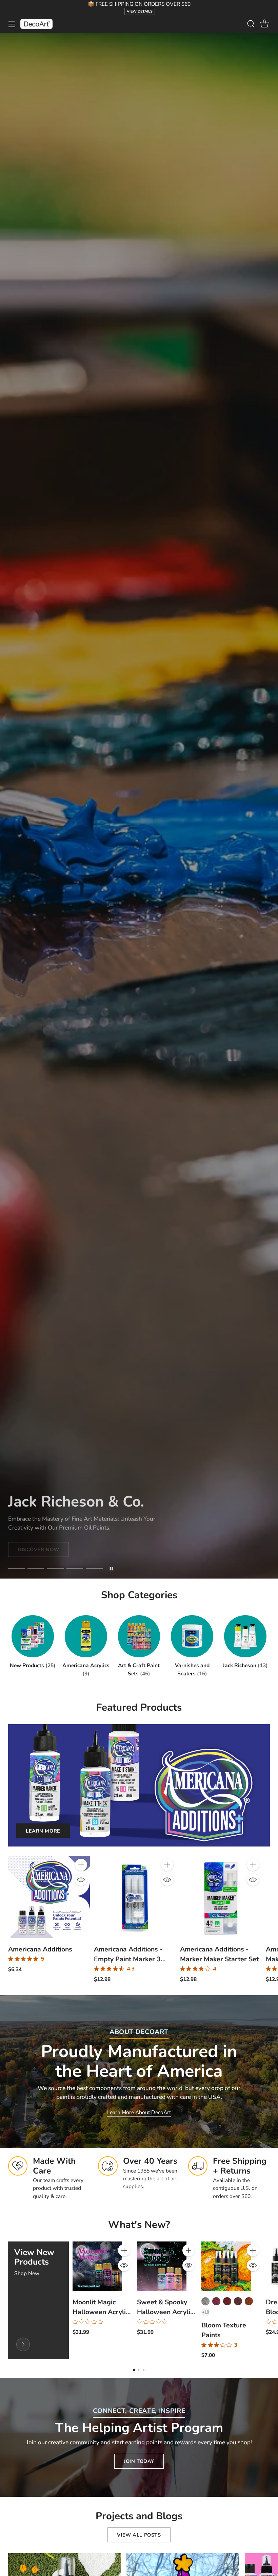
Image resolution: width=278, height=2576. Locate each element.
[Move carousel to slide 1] (16, 1569)
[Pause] (111, 1569)
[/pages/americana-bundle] (139, 806)
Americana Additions (40, 1949)
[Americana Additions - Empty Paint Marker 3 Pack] (135, 1897)
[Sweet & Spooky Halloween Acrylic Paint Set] (162, 2266)
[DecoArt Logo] (36, 24)
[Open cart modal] (264, 24)
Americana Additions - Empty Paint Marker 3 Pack (128, 1959)
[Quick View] (81, 1880)
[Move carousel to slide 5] (94, 1569)
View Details (140, 11)
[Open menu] (12, 24)
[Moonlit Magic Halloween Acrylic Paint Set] (97, 2266)
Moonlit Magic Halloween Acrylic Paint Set (101, 2312)
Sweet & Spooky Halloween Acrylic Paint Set (165, 2312)
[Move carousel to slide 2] (36, 1569)
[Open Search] (251, 24)
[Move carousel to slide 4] (75, 1569)
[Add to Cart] (81, 1865)
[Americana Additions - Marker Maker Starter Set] (221, 1897)
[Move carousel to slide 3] (55, 1569)
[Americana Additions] (49, 1897)
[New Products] (23, 2344)
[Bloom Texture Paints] (226, 2266)
